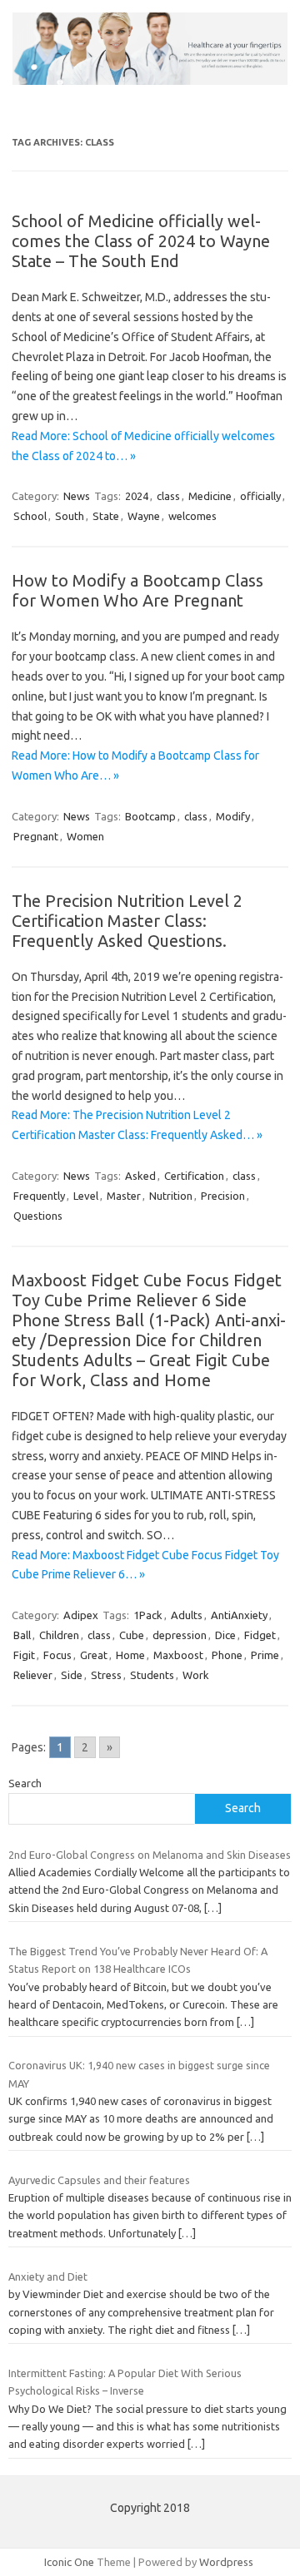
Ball (22, 1635)
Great (94, 1655)
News (77, 496)
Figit (24, 1655)
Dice (225, 1635)
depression (180, 1635)
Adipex (81, 1615)
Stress (106, 1675)
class (168, 496)
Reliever (33, 1675)
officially (260, 496)
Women (85, 836)
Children (59, 1635)
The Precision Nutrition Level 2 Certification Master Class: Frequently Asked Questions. (127, 921)
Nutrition (171, 1196)
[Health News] (150, 81)
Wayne (144, 516)
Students (152, 1675)
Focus (57, 1655)
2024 (137, 496)
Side (72, 1675)
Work (196, 1675)
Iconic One (69, 2562)
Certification (194, 1176)
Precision (223, 1196)
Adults (187, 1615)
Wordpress (226, 2562)
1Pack (148, 1615)
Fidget (260, 1635)
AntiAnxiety (239, 1615)
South (70, 516)
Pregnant (36, 836)
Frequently (39, 1196)
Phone (227, 1655)
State (106, 516)
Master (124, 1196)
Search (25, 1783)
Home (130, 1655)
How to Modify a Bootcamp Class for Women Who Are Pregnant (137, 590)
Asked (140, 1176)
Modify (233, 816)
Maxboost (178, 1655)
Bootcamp (150, 816)
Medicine (210, 496)
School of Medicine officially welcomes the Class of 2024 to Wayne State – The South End (141, 241)
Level (86, 1196)
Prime (265, 1655)
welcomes (192, 516)
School (30, 516)
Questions (38, 1216)
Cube (132, 1635)
